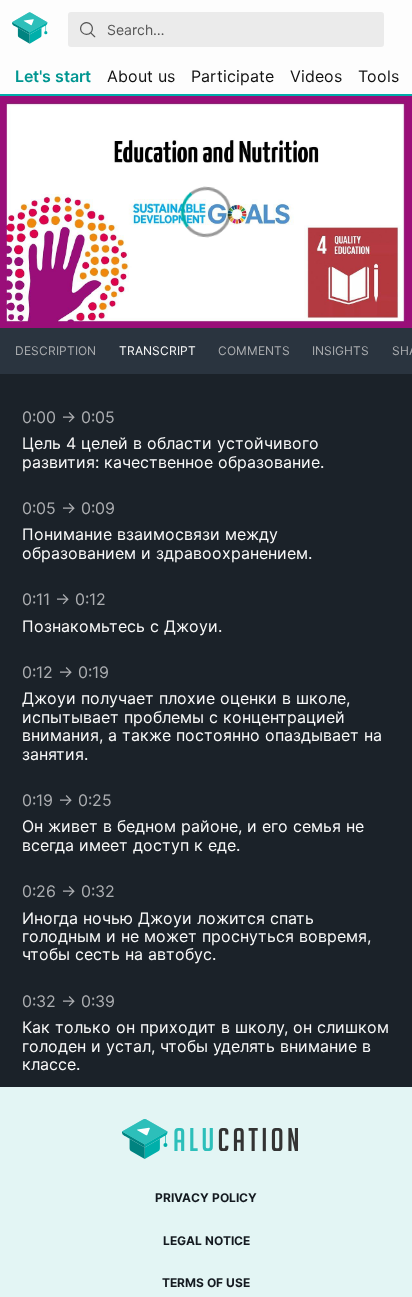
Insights (340, 350)
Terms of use (206, 1282)
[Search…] (88, 30)
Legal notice (206, 1240)
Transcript (157, 350)
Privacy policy (206, 1197)
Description (55, 350)
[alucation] (32, 29)
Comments (254, 350)
